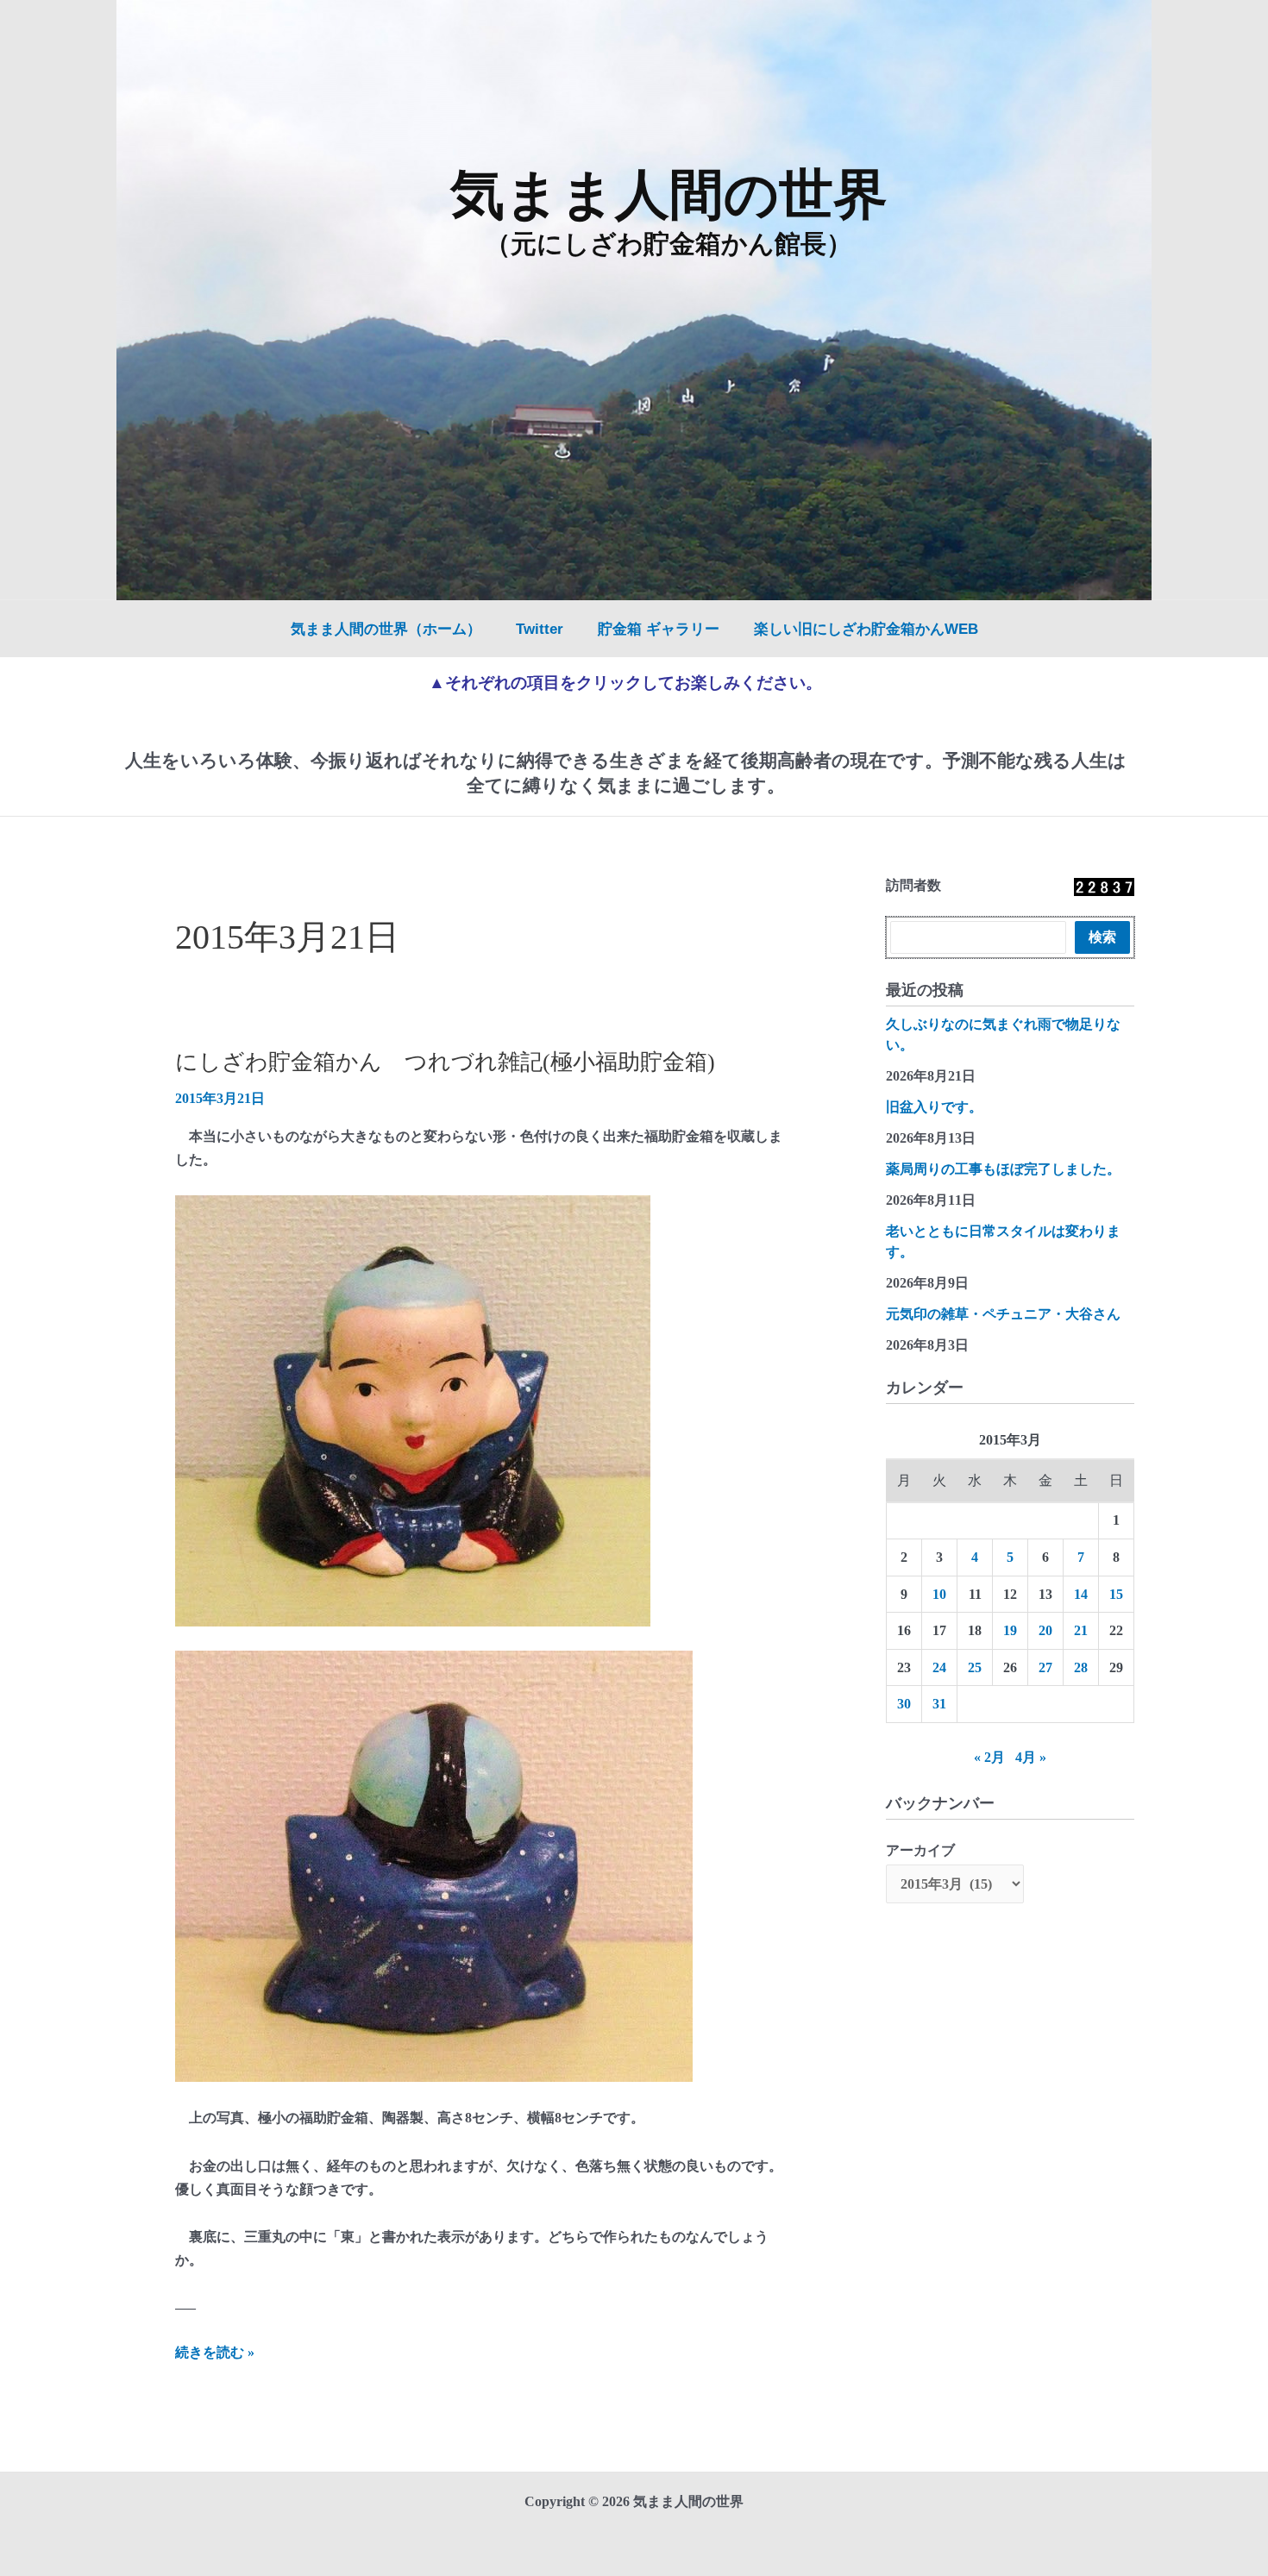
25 (975, 1667)
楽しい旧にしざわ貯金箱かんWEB (866, 629)
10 (939, 1594)
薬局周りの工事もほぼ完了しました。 (1003, 1169)
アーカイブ (920, 1850)
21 (1081, 1630)
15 (1116, 1594)
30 (904, 1704)
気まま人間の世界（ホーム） (386, 629)
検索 (1102, 937)
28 (1081, 1667)
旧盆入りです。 (934, 1107)
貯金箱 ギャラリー (659, 629)
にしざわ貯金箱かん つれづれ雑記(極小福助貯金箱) (445, 1062)
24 (939, 1667)
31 (939, 1704)
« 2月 (989, 1757)
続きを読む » (215, 2354)
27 (1045, 1667)
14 (1081, 1594)
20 (1045, 1630)
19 (1010, 1630)
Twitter (540, 629)
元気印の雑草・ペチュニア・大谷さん (1003, 1314)
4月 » (1031, 1757)
